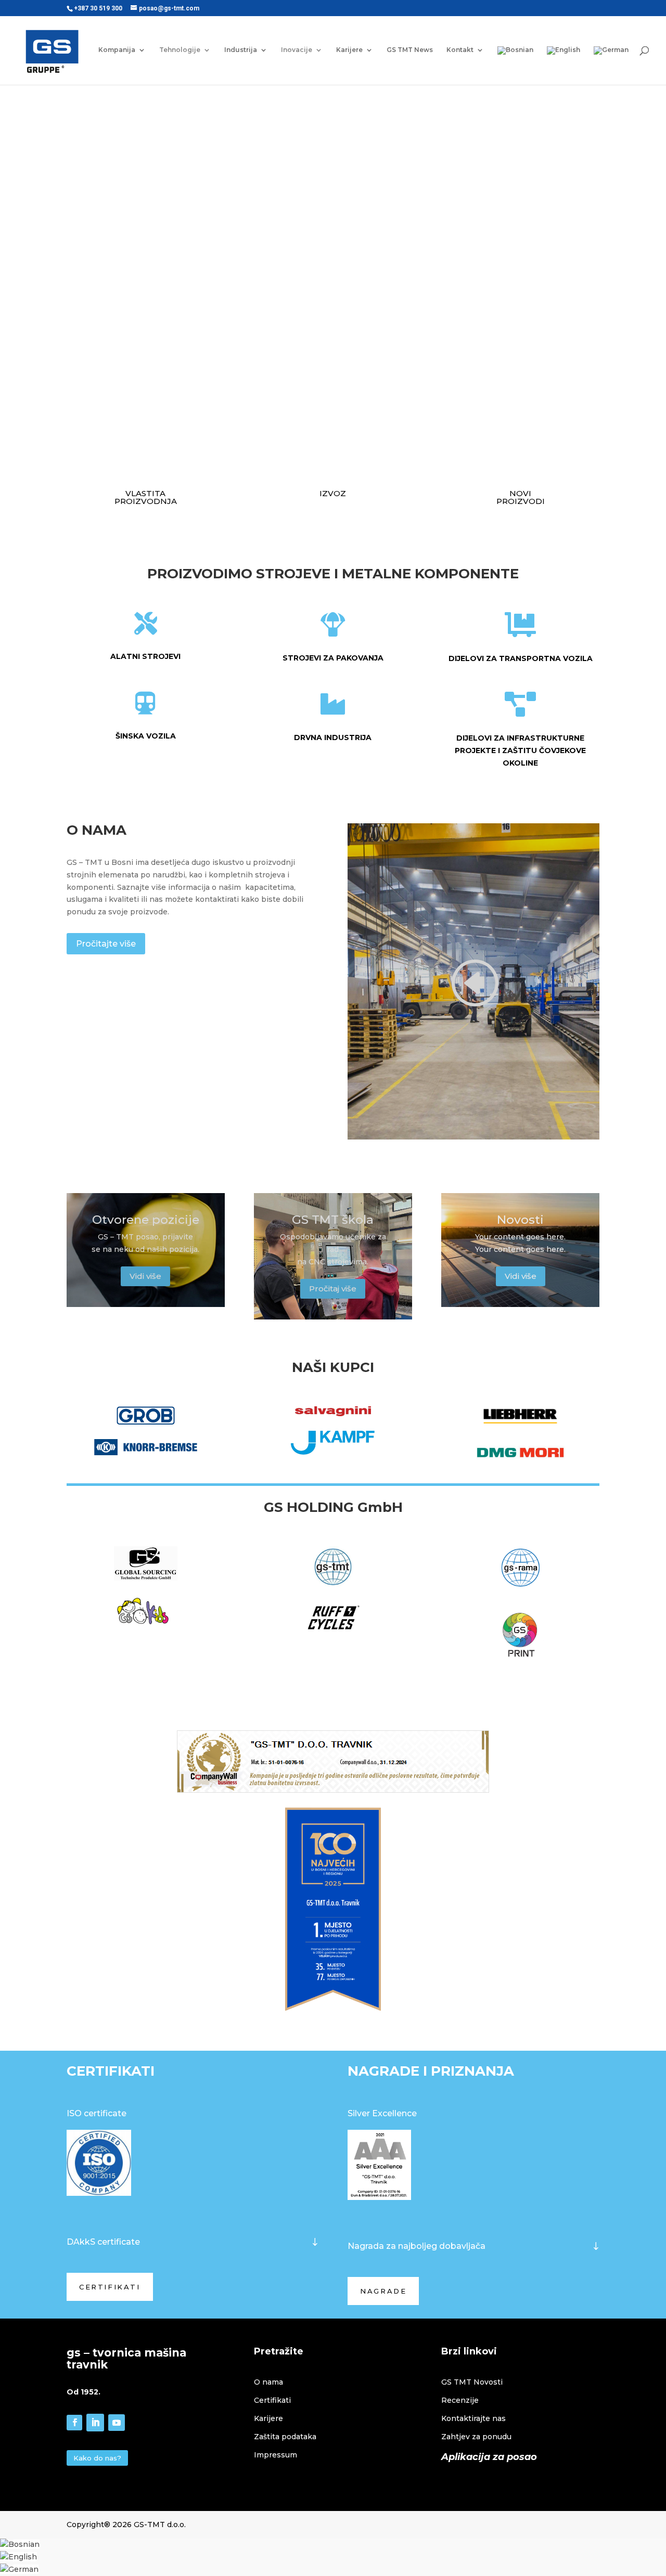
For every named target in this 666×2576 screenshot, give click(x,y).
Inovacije (297, 50)
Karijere (349, 50)
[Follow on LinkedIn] (95, 2423)
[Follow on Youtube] (117, 2423)
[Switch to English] (563, 66)
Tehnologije (180, 50)
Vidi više (145, 1276)
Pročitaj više (333, 1289)
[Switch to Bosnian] (20, 2544)
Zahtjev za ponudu (476, 2437)
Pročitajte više (106, 944)
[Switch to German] (611, 66)
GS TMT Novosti (472, 2382)
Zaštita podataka (285, 2437)
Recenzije (460, 2400)
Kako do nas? (97, 2458)
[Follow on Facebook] (74, 2423)
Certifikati (110, 2287)
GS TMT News (410, 50)
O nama (268, 2382)
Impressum (276, 2455)
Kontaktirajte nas (473, 2418)
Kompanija (117, 50)
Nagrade (383, 2291)
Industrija (241, 50)
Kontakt (460, 50)
